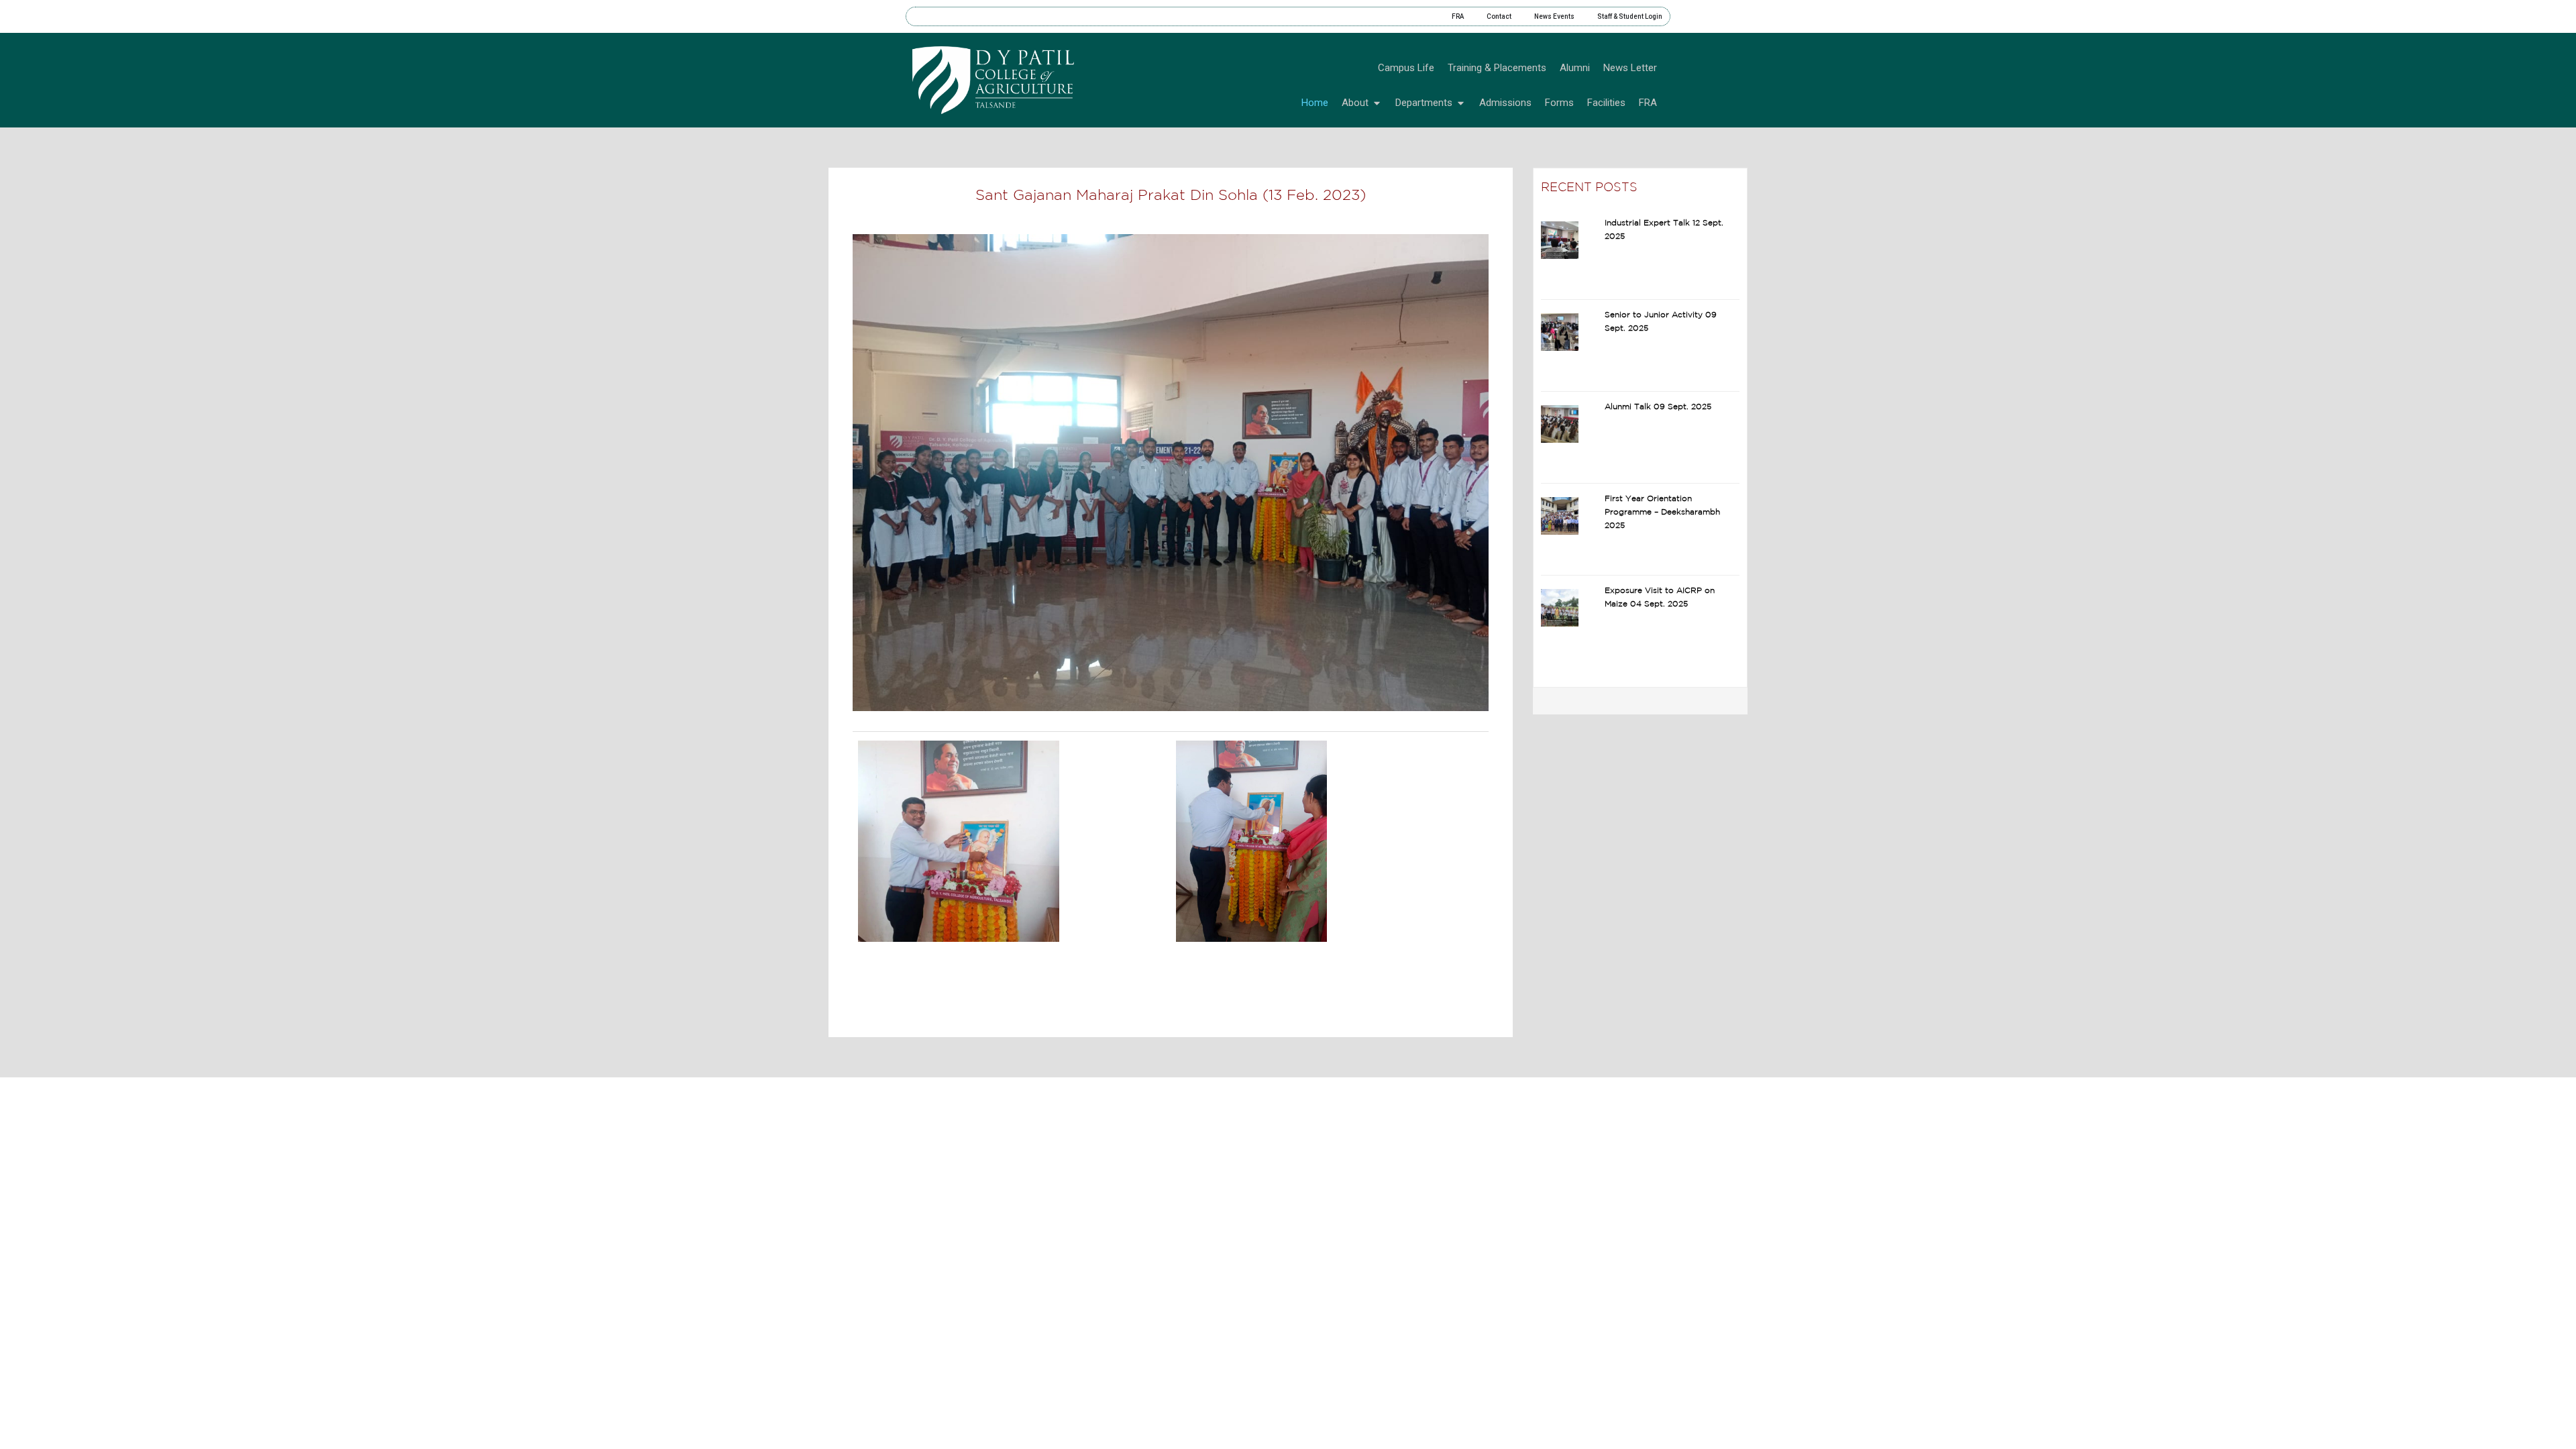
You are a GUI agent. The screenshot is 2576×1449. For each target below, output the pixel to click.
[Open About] (1377, 103)
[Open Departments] (1461, 103)
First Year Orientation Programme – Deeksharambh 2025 (1662, 512)
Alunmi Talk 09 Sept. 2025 (1658, 407)
